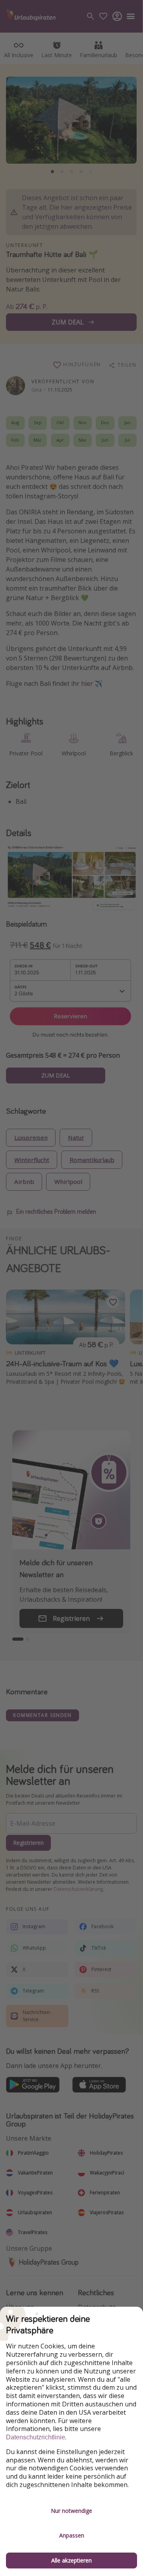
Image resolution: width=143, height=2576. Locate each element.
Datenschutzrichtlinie (36, 2437)
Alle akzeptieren (71, 2560)
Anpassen (72, 2535)
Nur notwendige (71, 2511)
